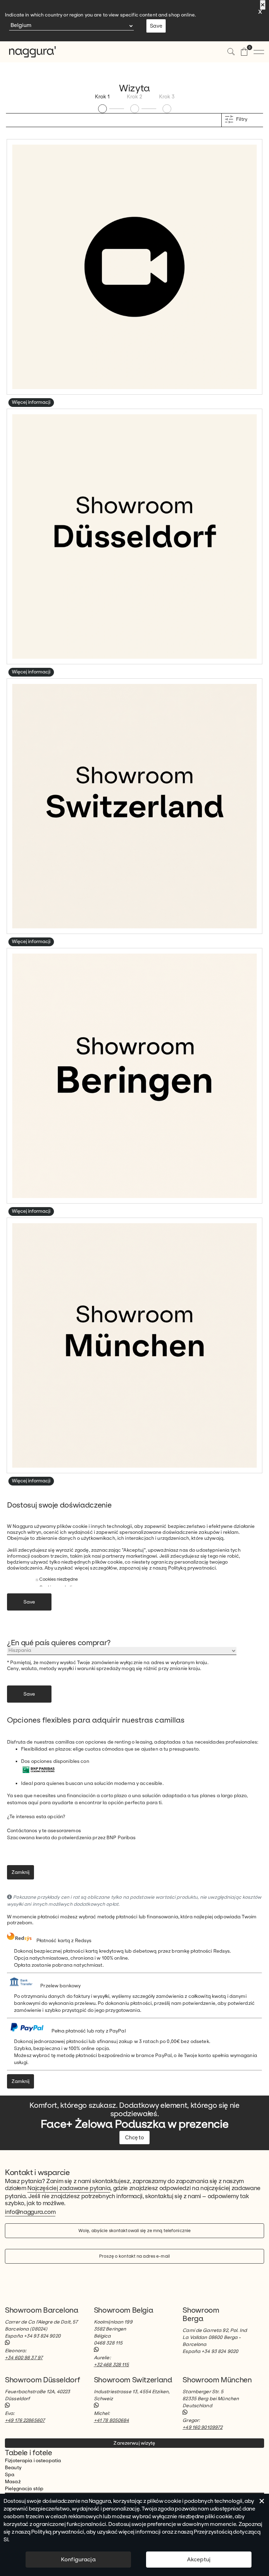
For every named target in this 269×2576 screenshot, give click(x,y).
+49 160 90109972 (202, 2427)
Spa (10, 2475)
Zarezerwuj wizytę (134, 2443)
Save (156, 26)
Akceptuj (199, 2559)
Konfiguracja (78, 2559)
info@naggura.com (30, 2212)
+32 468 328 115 (112, 2365)
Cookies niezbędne (58, 1579)
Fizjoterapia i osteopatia (33, 2461)
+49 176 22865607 (25, 2420)
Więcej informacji (31, 402)
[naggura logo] (28, 52)
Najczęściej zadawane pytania (69, 2188)
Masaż (13, 2482)
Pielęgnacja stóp (24, 2489)
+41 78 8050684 (112, 2420)
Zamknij (20, 1872)
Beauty (13, 2468)
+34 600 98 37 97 (24, 2358)
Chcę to (134, 2138)
